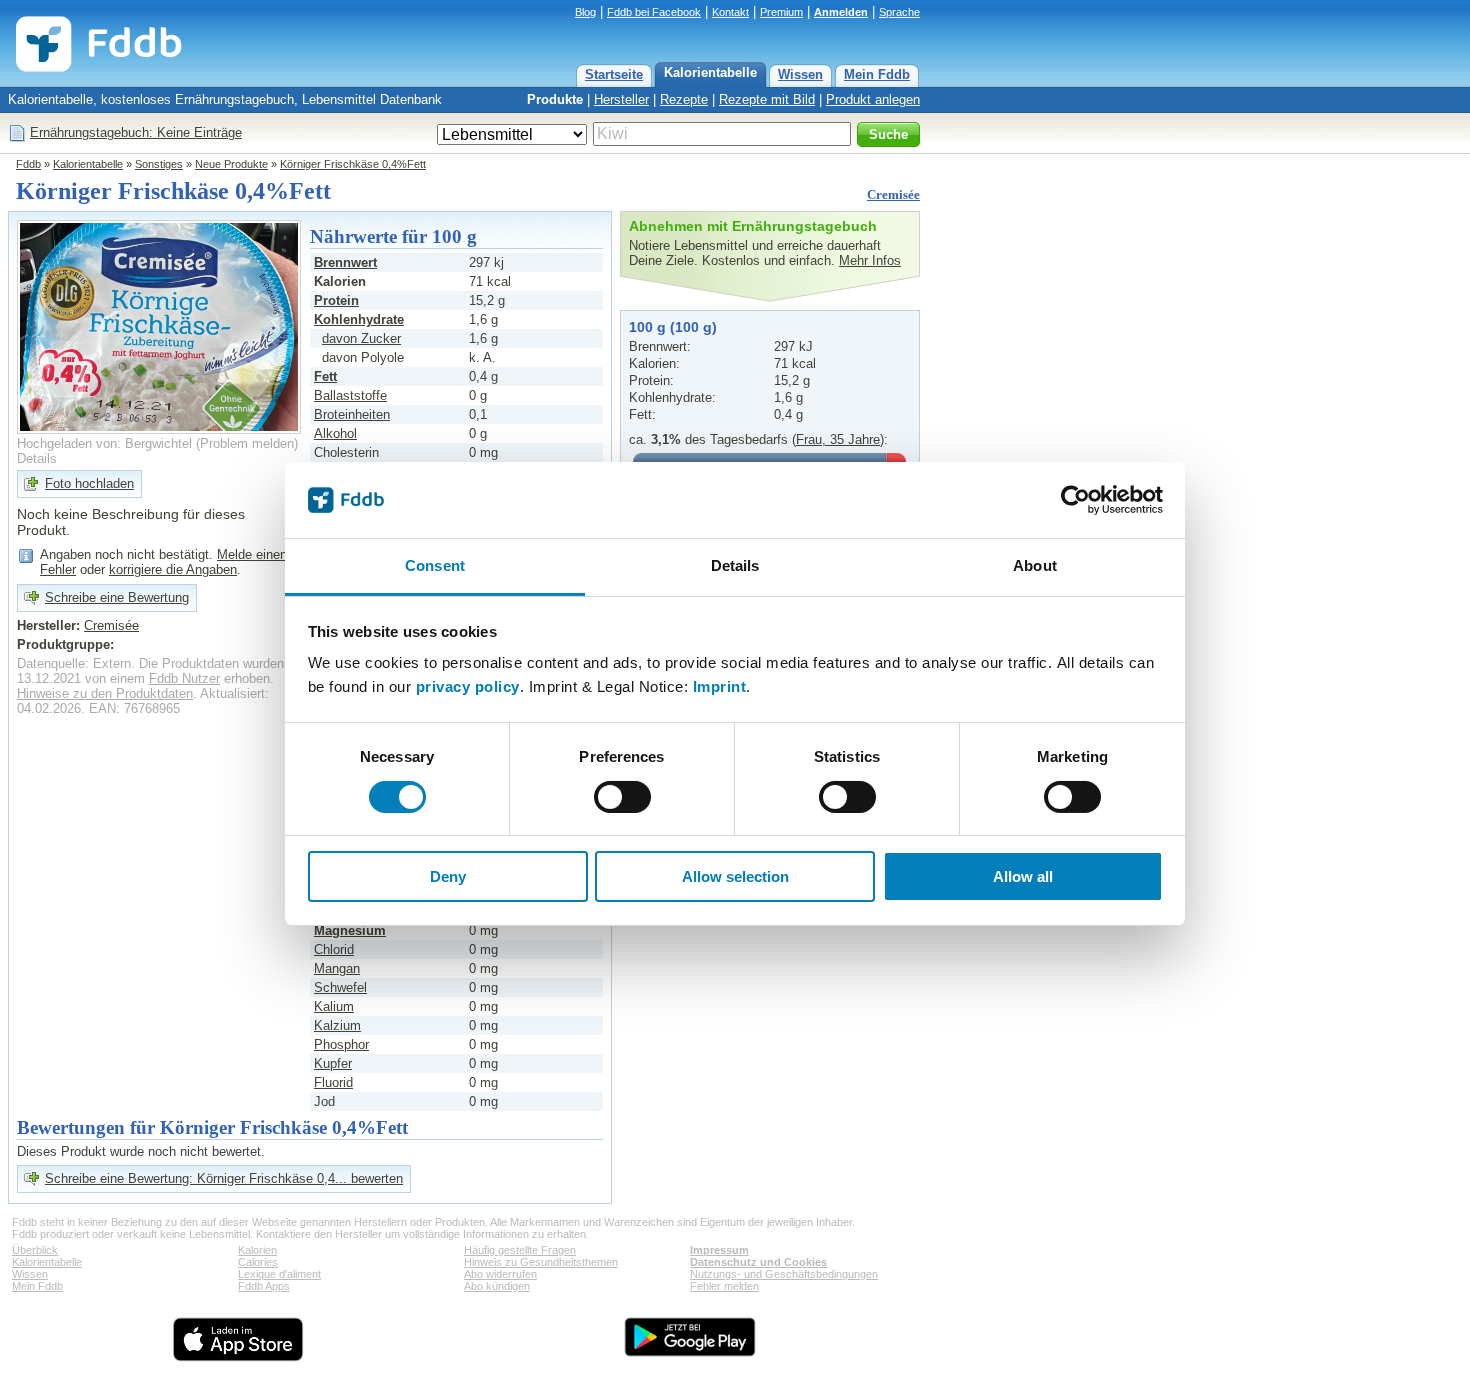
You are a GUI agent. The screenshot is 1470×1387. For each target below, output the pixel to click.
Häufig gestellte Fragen (520, 1250)
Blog (585, 12)
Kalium (334, 1006)
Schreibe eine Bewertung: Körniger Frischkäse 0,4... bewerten (224, 1178)
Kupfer (333, 1063)
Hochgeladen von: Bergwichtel (104, 443)
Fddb (28, 164)
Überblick (35, 1250)
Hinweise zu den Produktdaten (105, 693)
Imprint (720, 686)
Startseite (614, 74)
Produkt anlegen (873, 99)
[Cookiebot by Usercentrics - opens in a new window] (1075, 500)
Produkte (555, 99)
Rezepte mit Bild (767, 99)
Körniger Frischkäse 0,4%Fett (353, 164)
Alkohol (335, 433)
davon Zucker (361, 338)
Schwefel (340, 987)
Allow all (1023, 876)
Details (37, 458)
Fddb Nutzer (184, 678)
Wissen (800, 74)
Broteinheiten (352, 414)
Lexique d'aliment (279, 1274)
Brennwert (345, 262)
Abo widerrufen (500, 1274)
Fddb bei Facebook (654, 12)
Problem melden (247, 443)
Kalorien (257, 1250)
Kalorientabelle (710, 72)
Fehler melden (724, 1286)
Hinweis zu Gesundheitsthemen (541, 1262)
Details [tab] (735, 565)
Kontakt (730, 12)
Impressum (719, 1250)
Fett (325, 376)
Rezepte (684, 99)
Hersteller (621, 99)
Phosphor (341, 1044)
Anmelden (841, 12)
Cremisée (893, 194)
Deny (448, 876)
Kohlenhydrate (359, 319)
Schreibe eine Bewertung (117, 597)
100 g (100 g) (673, 327)
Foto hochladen (89, 483)
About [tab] (1035, 565)
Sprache (899, 12)
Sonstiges (159, 164)
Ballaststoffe (350, 395)
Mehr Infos (870, 260)
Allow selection (735, 876)
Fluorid (333, 1082)
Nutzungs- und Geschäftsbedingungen (784, 1274)
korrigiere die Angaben (173, 569)
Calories (258, 1262)
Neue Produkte (231, 164)
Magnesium (350, 930)
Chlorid (334, 949)
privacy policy (468, 686)
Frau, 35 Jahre (838, 439)
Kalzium (337, 1025)
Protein (336, 300)
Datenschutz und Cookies (758, 1262)
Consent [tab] (435, 565)
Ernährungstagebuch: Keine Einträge (136, 132)
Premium (781, 12)
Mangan (337, 968)
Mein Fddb (877, 74)
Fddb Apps (264, 1286)
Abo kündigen (497, 1286)
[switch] (622, 797)
